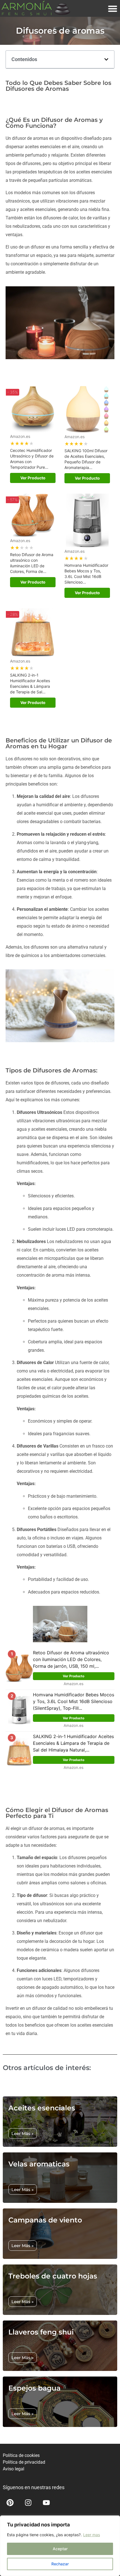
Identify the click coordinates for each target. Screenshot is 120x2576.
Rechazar (60, 2564)
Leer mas (92, 2535)
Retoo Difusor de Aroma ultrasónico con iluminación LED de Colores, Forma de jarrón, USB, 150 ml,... (71, 1659)
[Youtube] (46, 2503)
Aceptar (60, 2549)
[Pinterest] (10, 2503)
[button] (106, 59)
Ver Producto (33, 478)
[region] (60, 2546)
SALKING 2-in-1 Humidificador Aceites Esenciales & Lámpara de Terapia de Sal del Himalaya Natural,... (73, 1743)
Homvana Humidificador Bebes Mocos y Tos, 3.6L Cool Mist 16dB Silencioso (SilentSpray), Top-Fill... (74, 1701)
